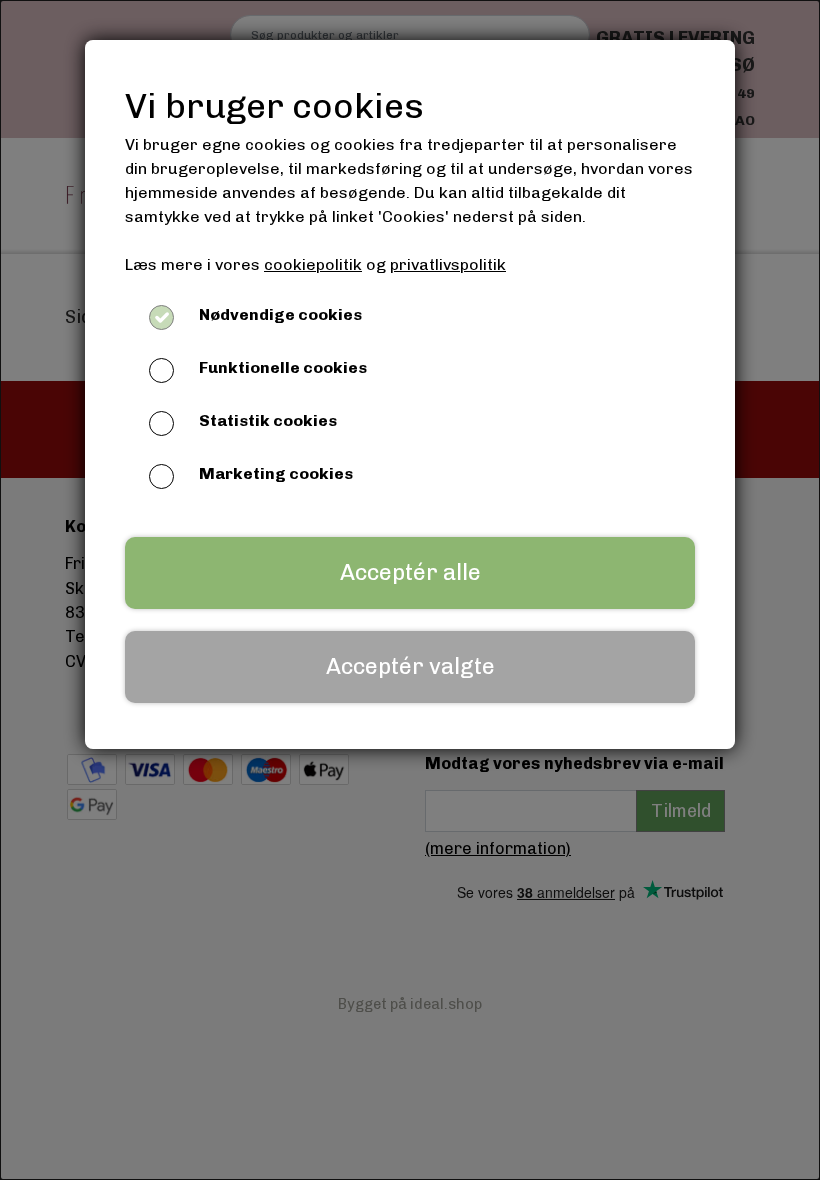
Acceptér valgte (410, 666)
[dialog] (410, 590)
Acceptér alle (410, 572)
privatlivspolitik (448, 264)
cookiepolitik (313, 264)
